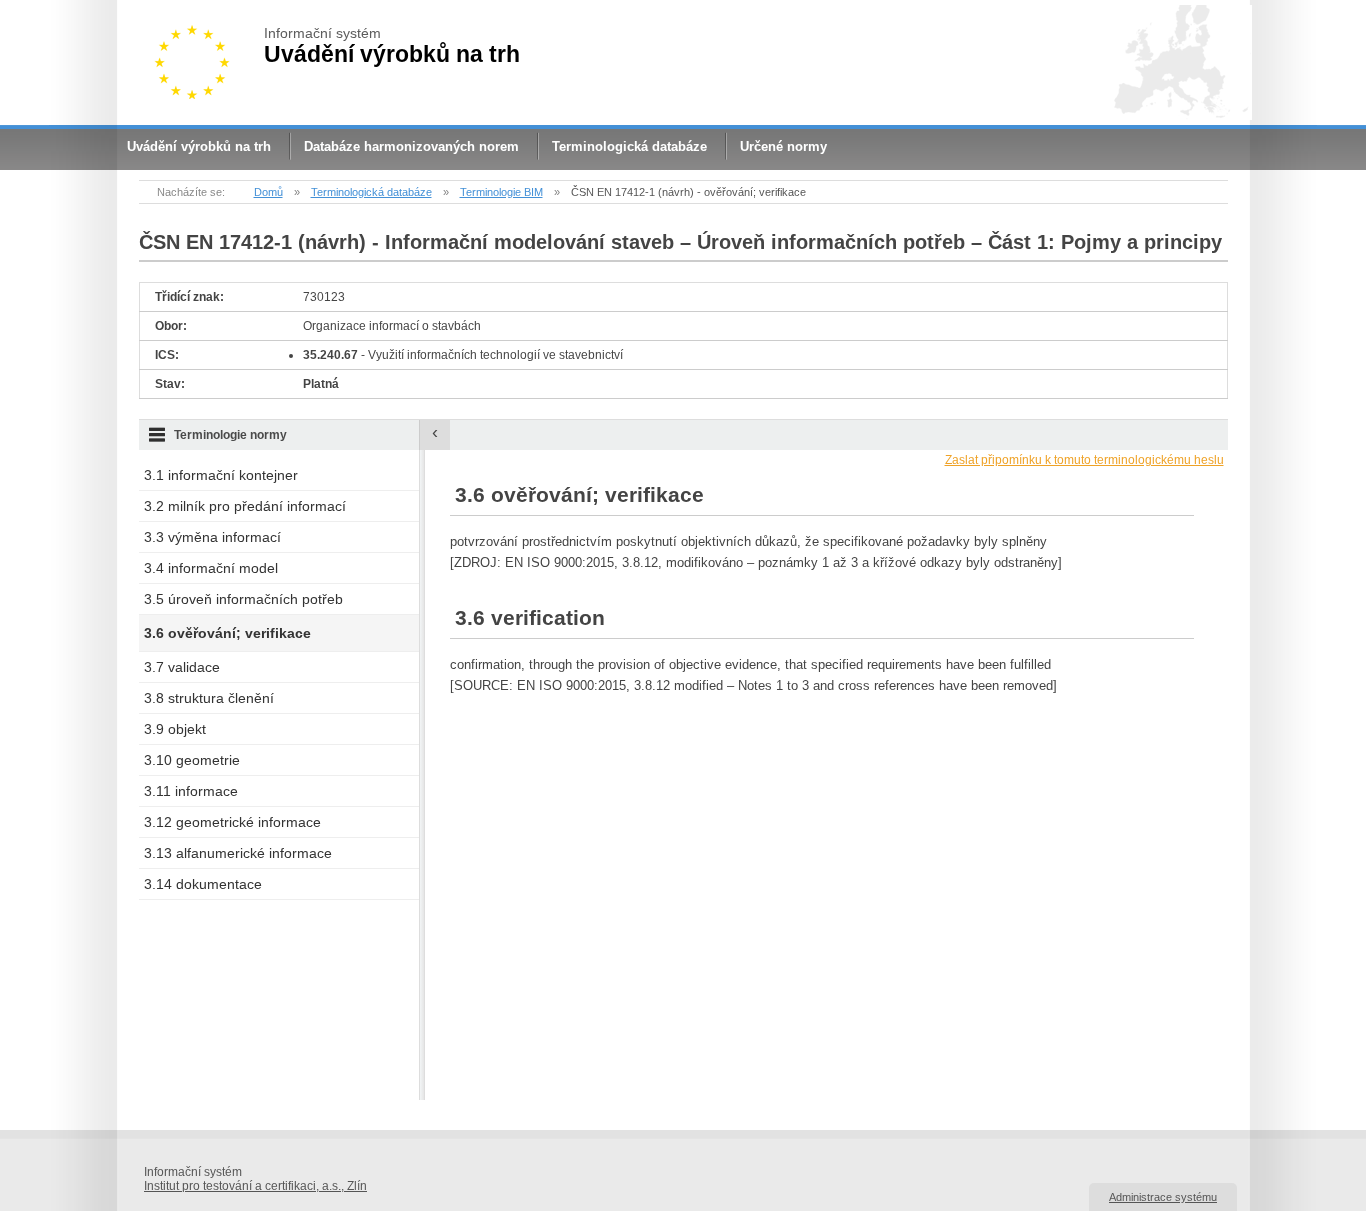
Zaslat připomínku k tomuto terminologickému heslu (1084, 460)
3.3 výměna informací (212, 537)
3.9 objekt (175, 729)
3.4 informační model (211, 568)
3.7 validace (182, 667)
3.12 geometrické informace (232, 822)
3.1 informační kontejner (221, 475)
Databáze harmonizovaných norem (411, 146)
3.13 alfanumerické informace (238, 853)
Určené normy (783, 146)
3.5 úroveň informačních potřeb (243, 599)
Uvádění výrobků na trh (199, 146)
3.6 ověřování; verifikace (227, 633)
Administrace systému (1163, 1197)
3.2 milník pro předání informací (245, 506)
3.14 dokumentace (203, 884)
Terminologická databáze (629, 146)
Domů (268, 192)
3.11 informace (191, 791)
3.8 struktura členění (209, 698)
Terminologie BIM (501, 192)
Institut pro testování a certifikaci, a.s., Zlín (255, 1186)
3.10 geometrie (192, 760)
